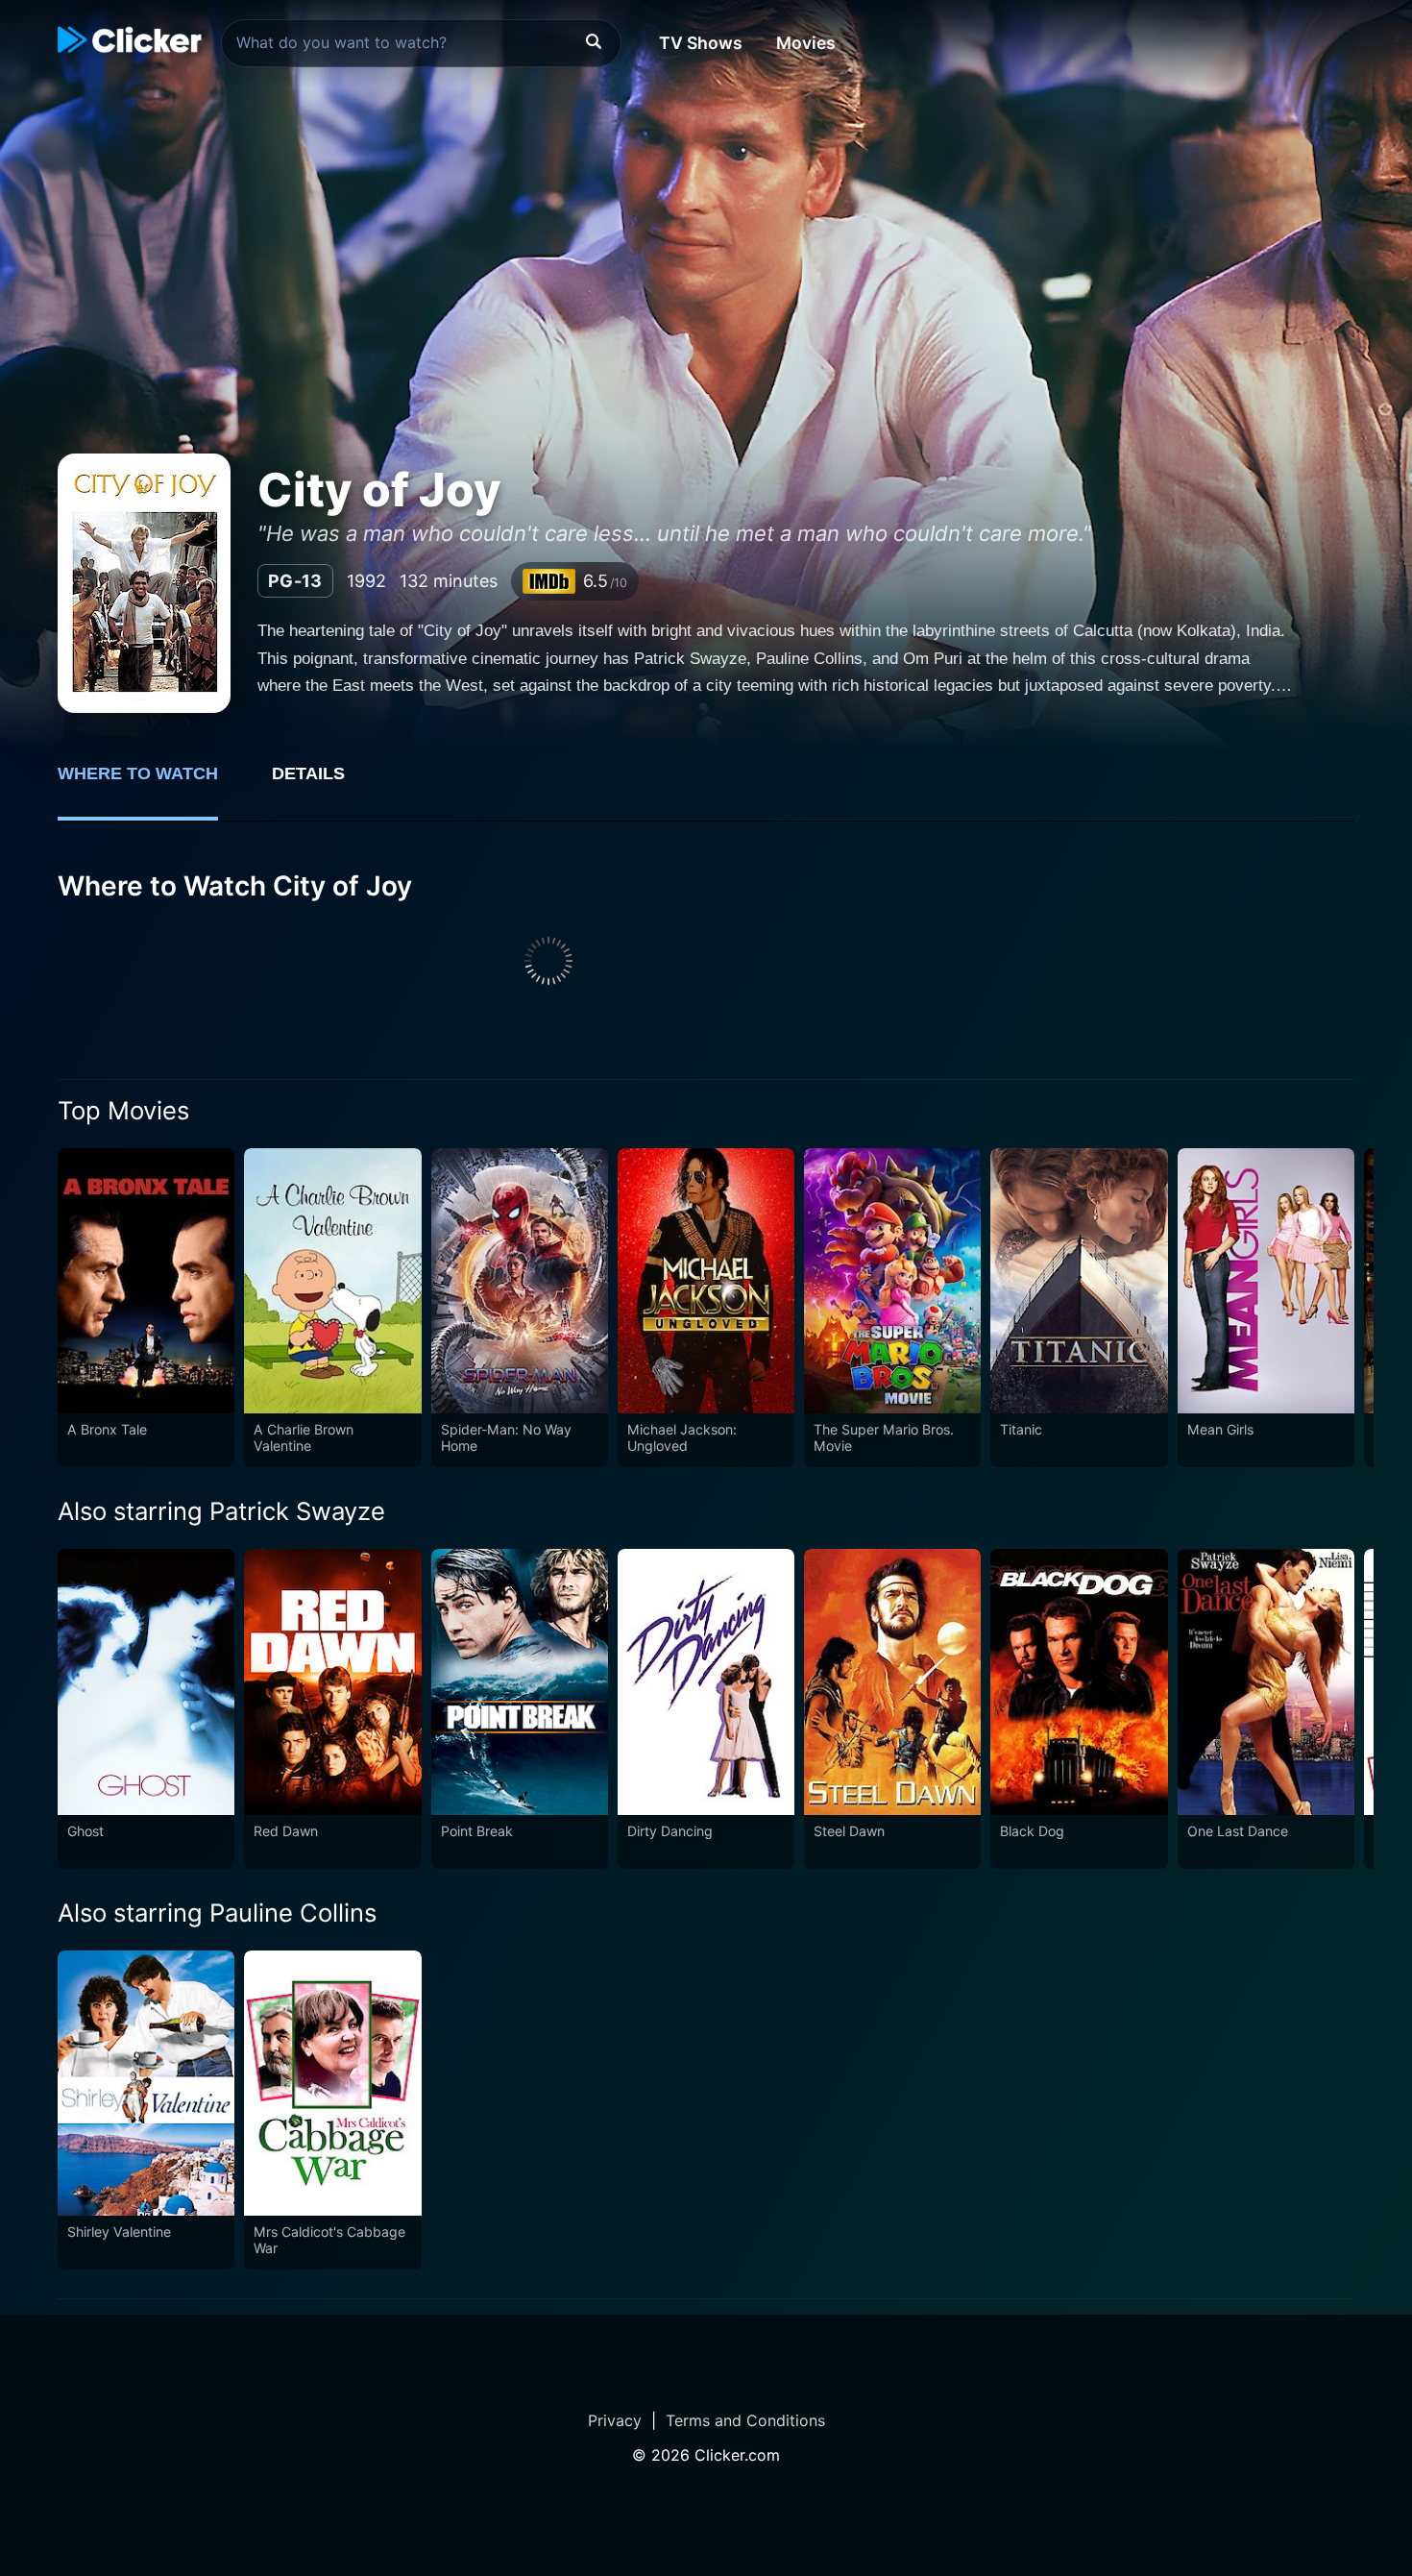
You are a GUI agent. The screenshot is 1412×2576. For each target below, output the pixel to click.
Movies (806, 43)
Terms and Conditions (745, 2420)
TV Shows (701, 43)
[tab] (151, 784)
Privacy (615, 2420)
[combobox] (421, 43)
